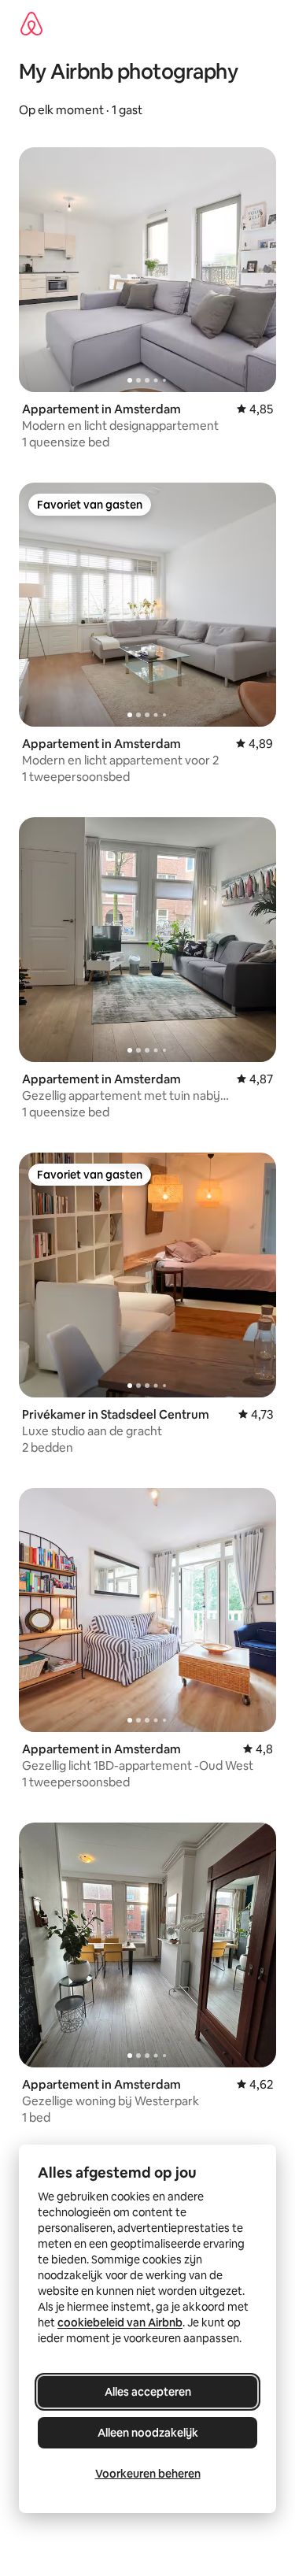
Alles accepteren (148, 2392)
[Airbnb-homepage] (31, 24)
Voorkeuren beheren (148, 2474)
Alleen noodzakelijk (148, 2433)
